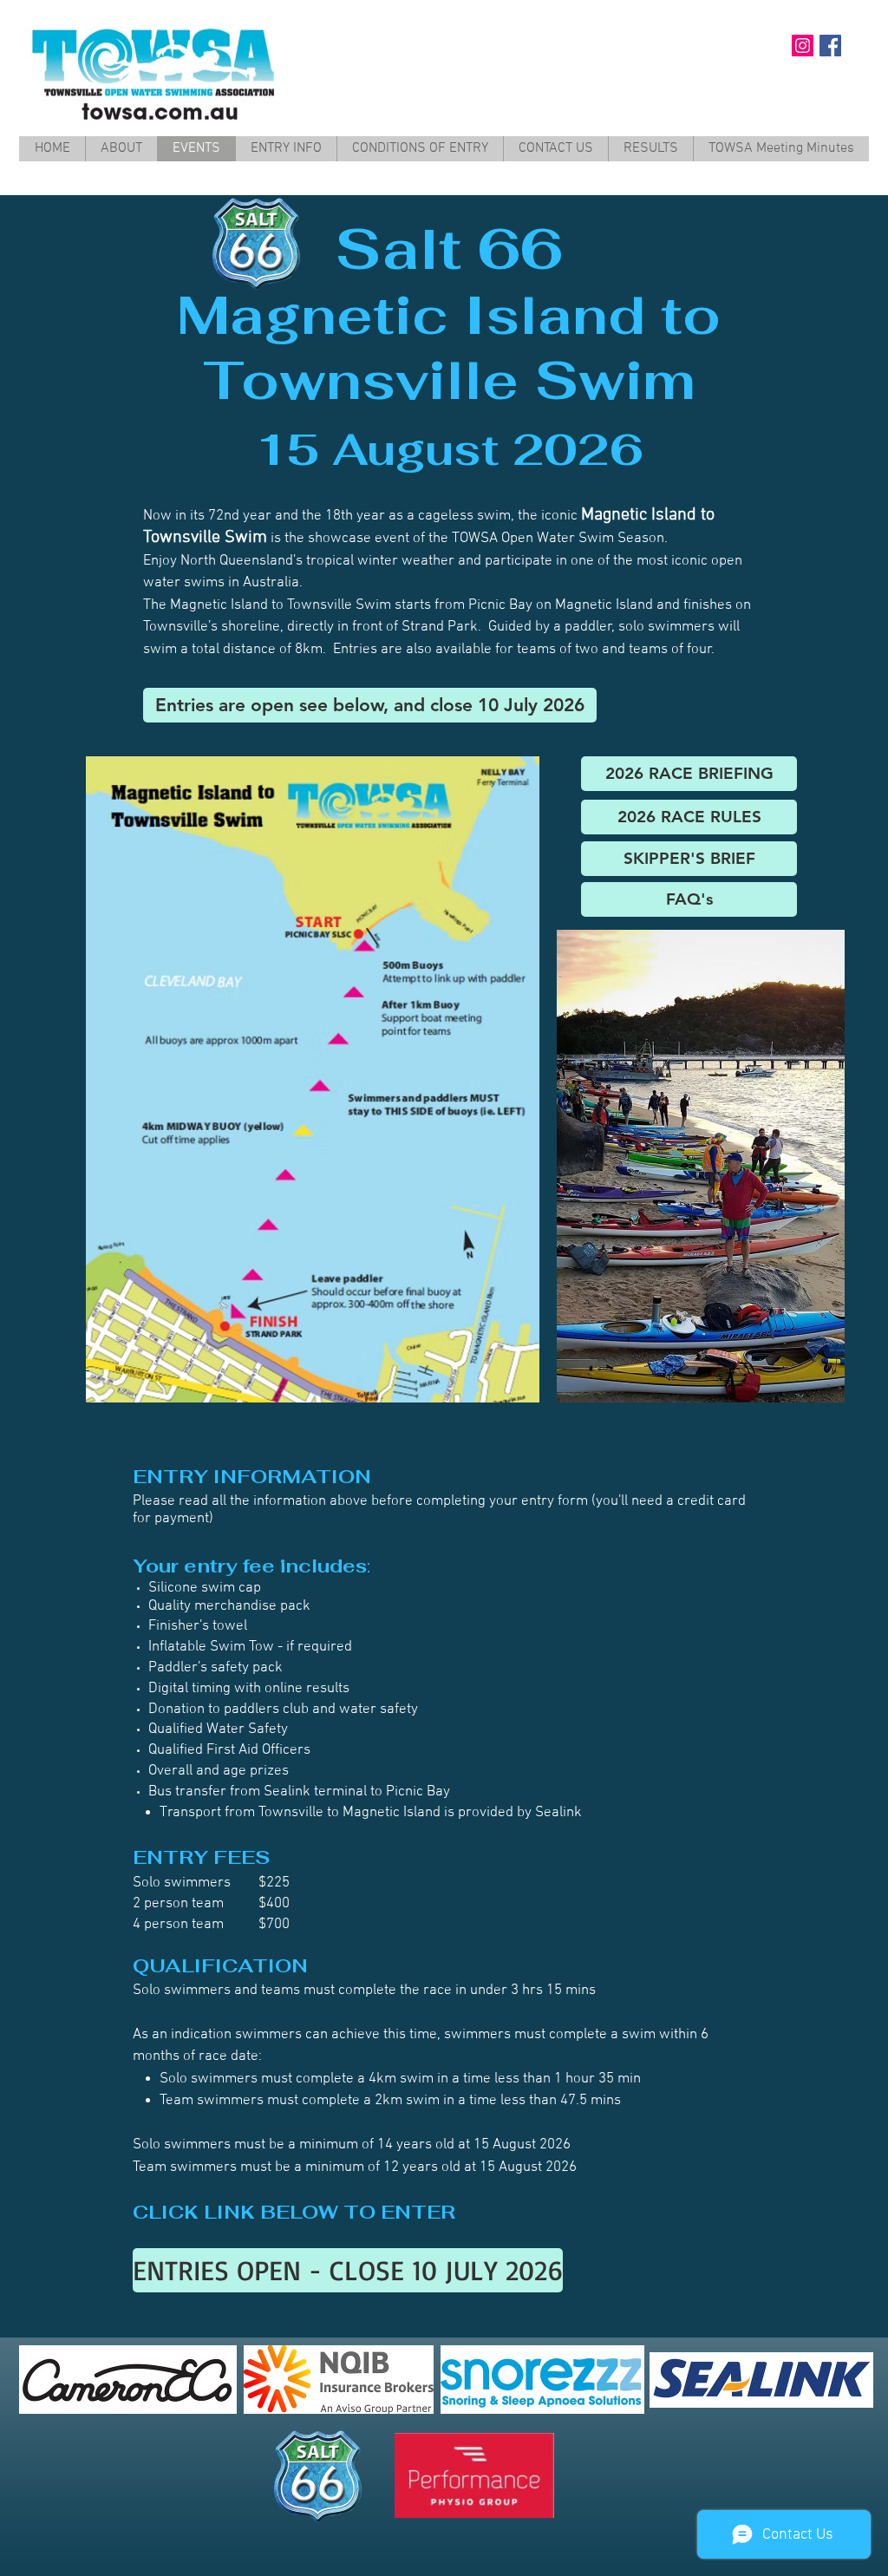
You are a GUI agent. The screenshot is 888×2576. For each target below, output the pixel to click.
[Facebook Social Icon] (830, 46)
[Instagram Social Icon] (803, 46)
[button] (370, 705)
